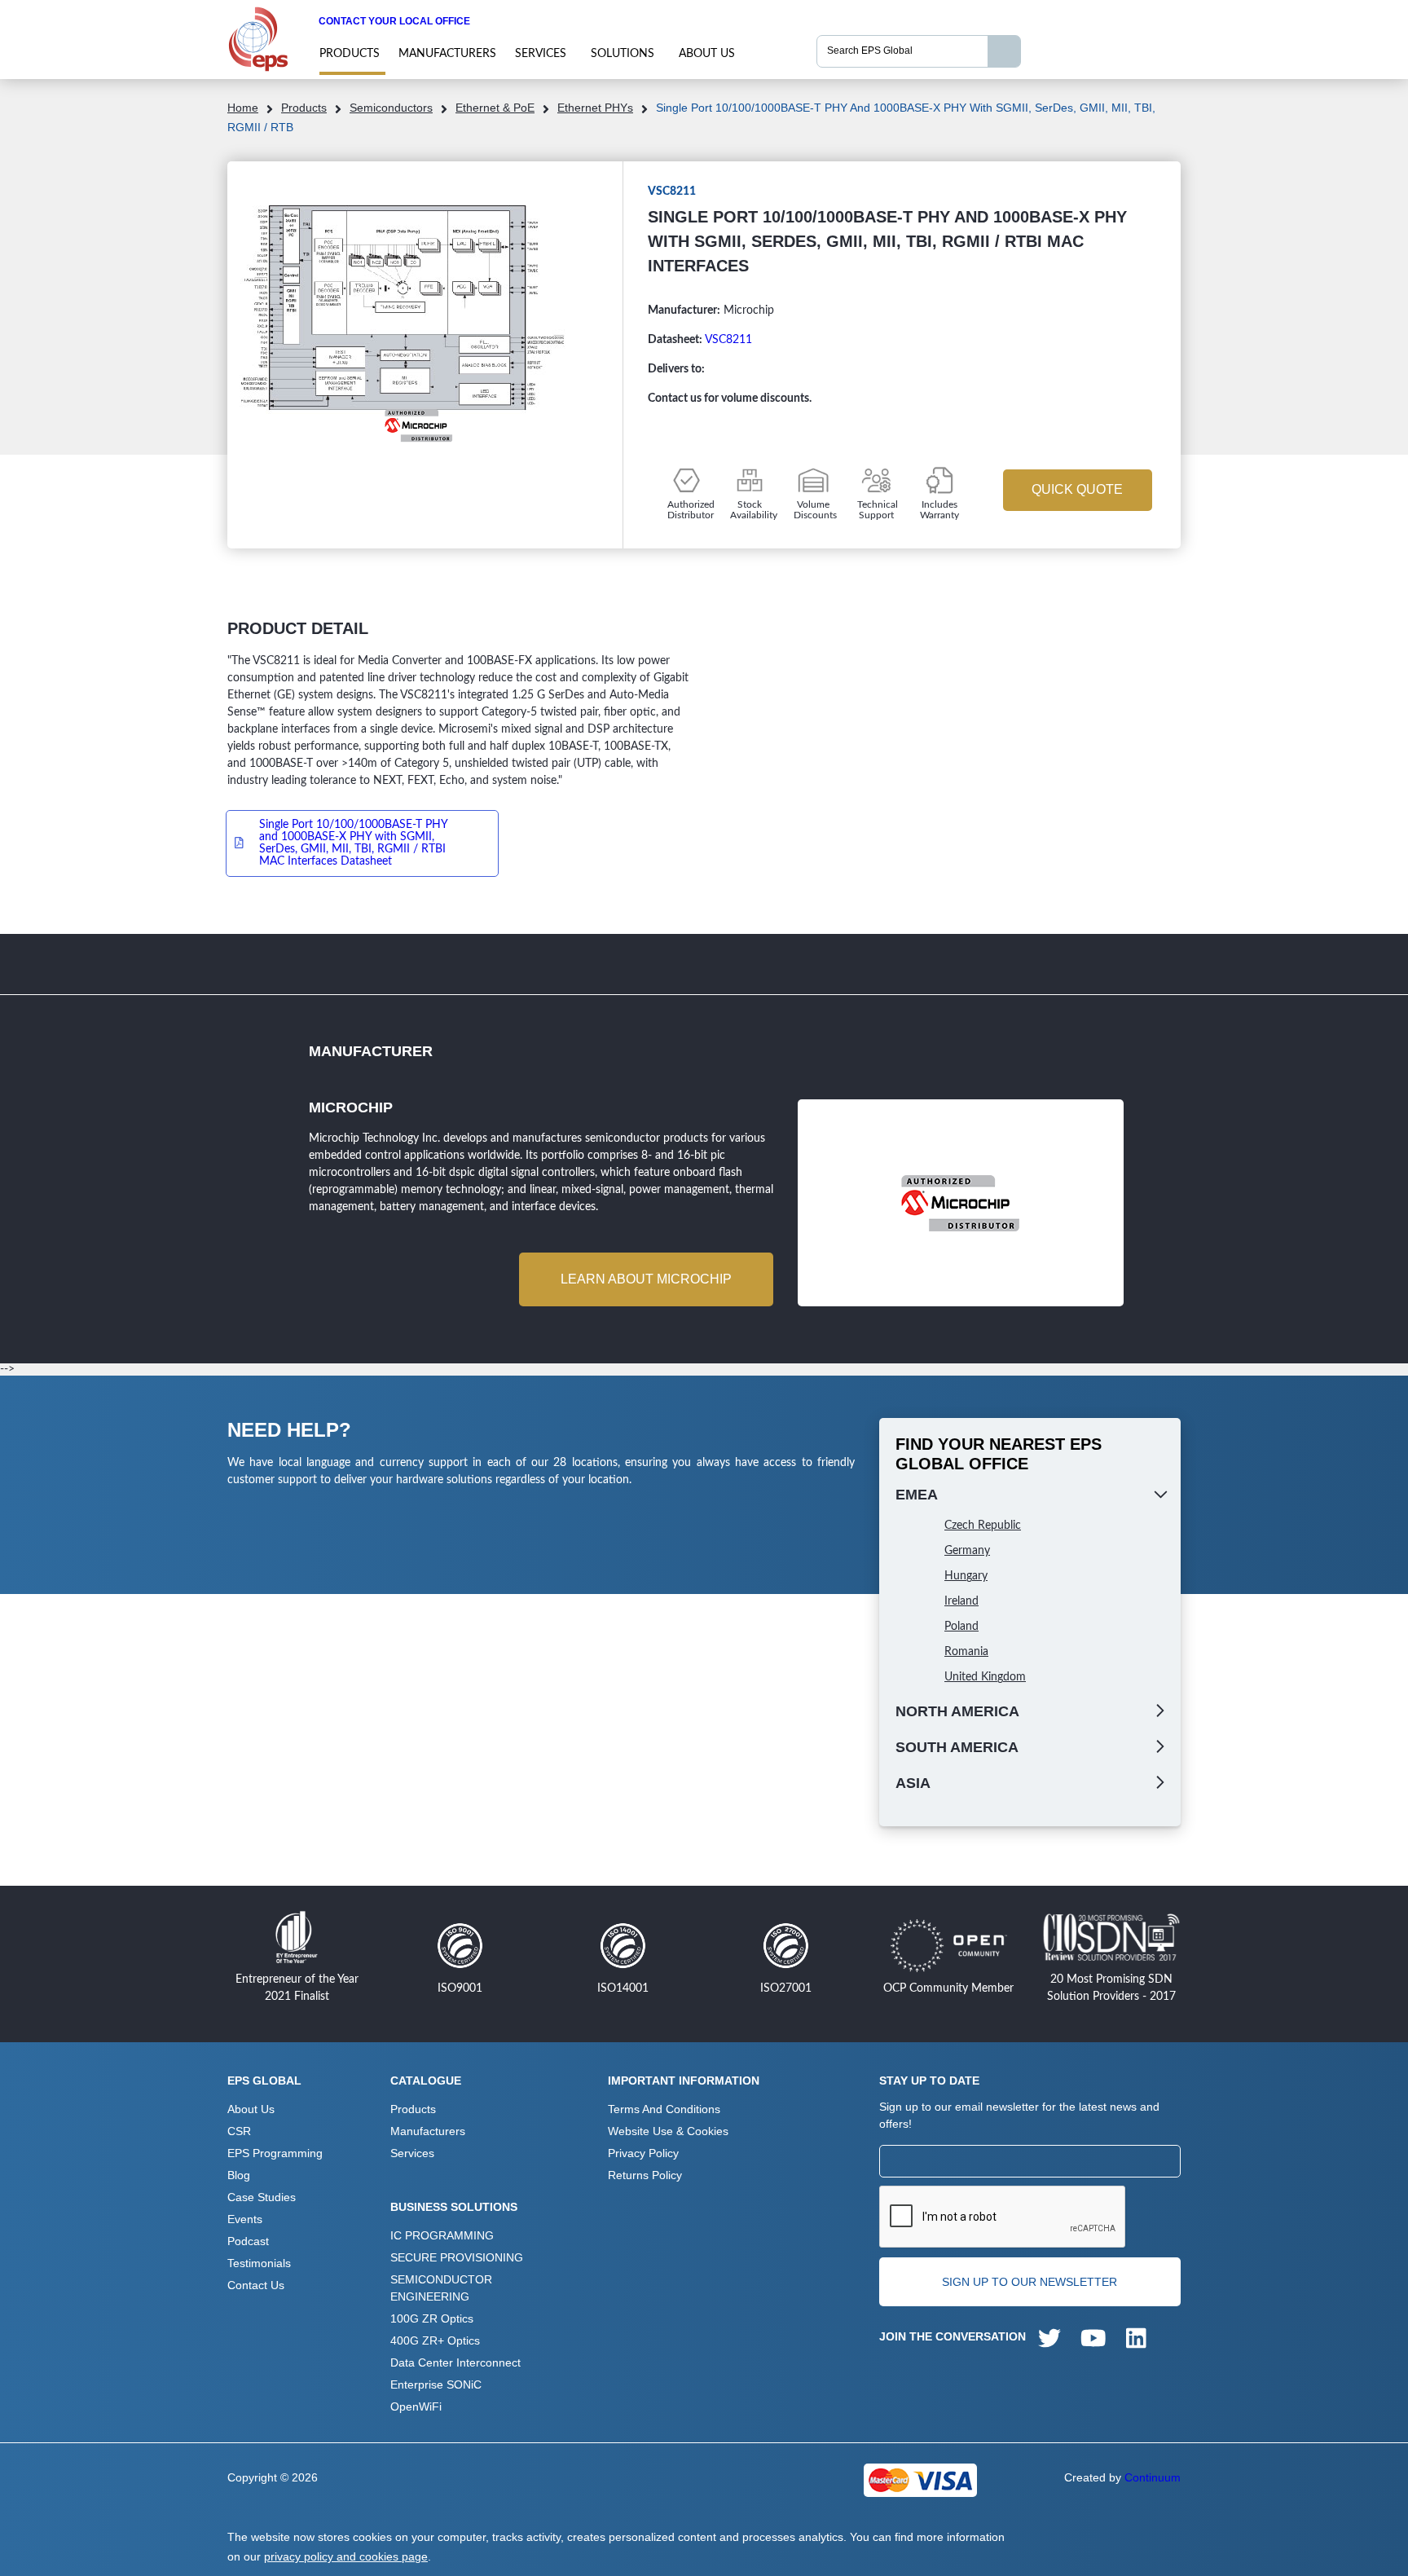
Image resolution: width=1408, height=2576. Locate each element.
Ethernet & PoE (495, 108)
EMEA (917, 1495)
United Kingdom (985, 1677)
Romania (966, 1652)
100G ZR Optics (432, 2318)
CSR (239, 2131)
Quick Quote (1077, 489)
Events (245, 2219)
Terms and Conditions (664, 2109)
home (243, 108)
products (350, 54)
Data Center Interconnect (455, 2362)
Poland (961, 1627)
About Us (707, 54)
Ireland (961, 1601)
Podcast (248, 2241)
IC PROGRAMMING (442, 2235)
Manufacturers (447, 54)
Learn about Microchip (646, 1279)
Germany (967, 1551)
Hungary (966, 1576)
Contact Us (256, 2285)
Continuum (1153, 2477)
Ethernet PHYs (595, 108)
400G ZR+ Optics (435, 2340)
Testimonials (259, 2263)
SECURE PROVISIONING (457, 2257)
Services (541, 54)
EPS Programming (275, 2153)
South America (957, 1747)
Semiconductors (391, 108)
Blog (239, 2175)
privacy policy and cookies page (346, 2556)
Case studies (262, 2197)
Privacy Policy (643, 2153)
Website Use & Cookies (668, 2131)
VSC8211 (728, 340)
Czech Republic (983, 1526)
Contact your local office (394, 21)
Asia (913, 1783)
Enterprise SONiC (436, 2384)
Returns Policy (645, 2175)
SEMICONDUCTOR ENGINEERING (441, 2288)
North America (957, 1711)
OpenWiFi (416, 2406)
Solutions (623, 54)
